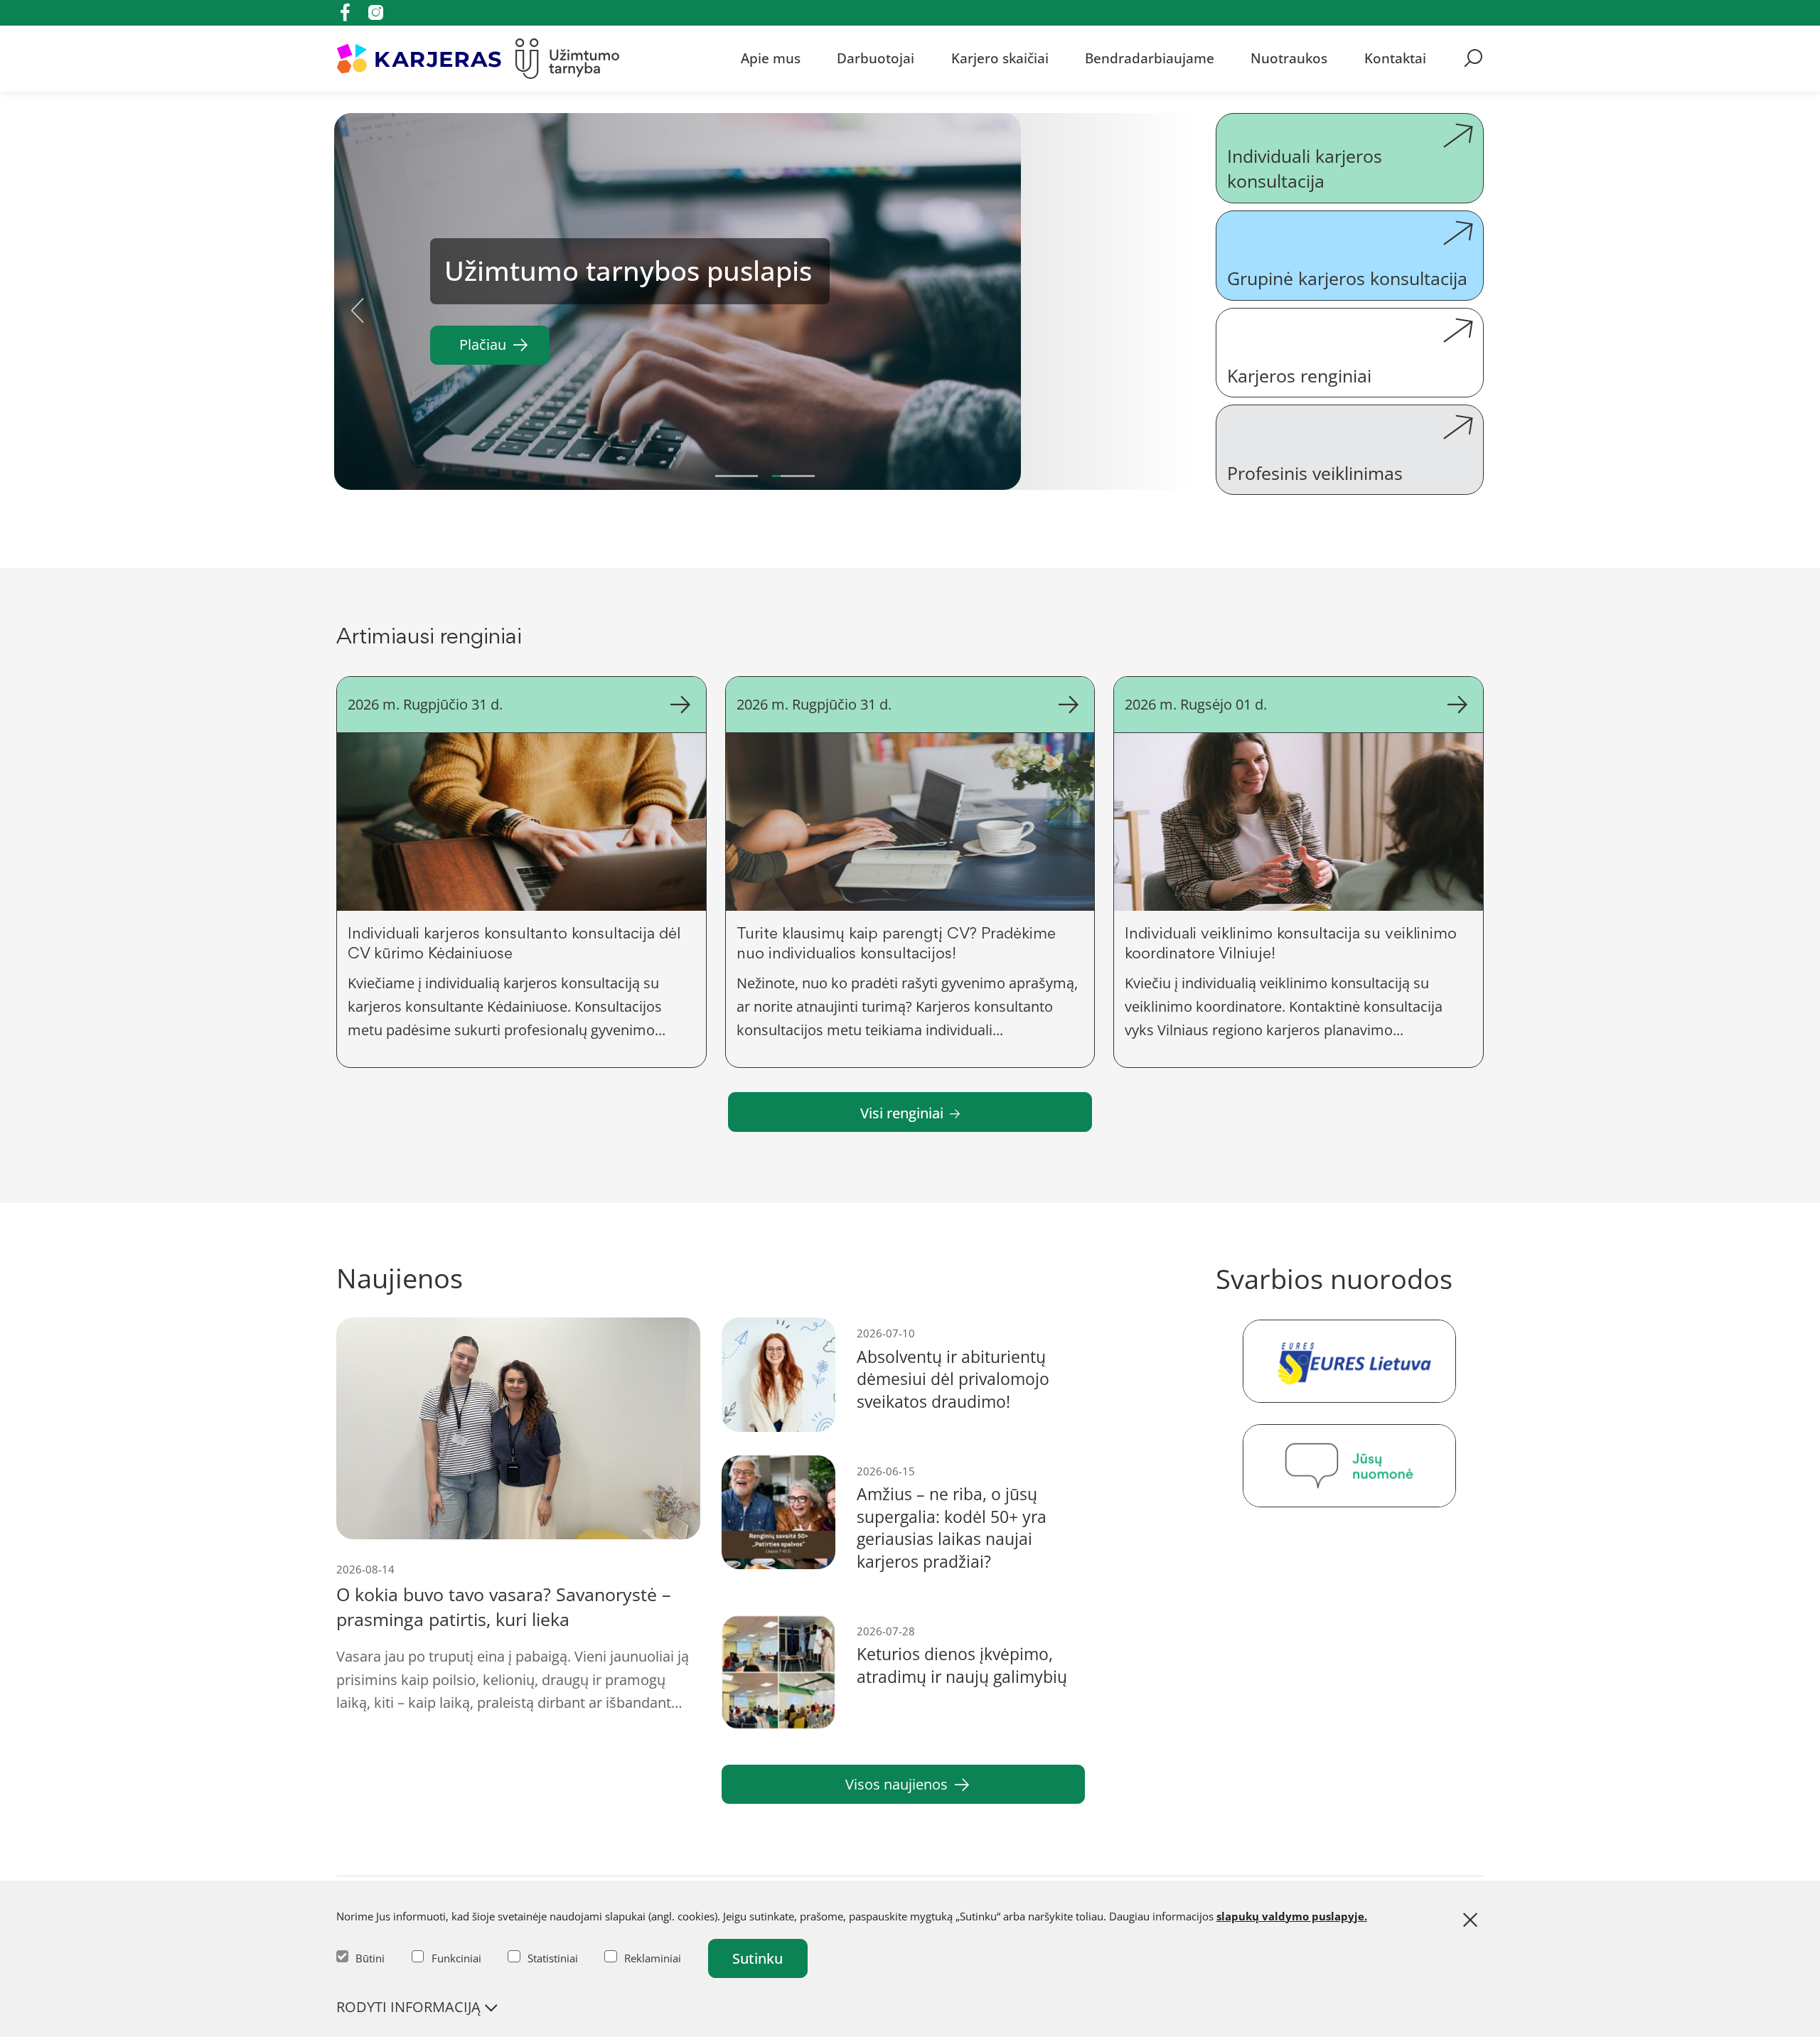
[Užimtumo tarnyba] (568, 59)
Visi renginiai (902, 1113)
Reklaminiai (653, 1958)
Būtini (370, 1958)
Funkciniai (456, 1958)
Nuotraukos (1289, 58)
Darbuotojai (876, 58)
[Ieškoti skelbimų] (1473, 58)
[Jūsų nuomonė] (1350, 1466)
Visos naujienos (896, 1784)
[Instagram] (376, 12)
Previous (358, 305)
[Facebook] (345, 12)
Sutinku (758, 1958)
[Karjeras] (419, 59)
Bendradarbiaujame (1150, 58)
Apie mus (771, 58)
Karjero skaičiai (1000, 58)
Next (1172, 305)
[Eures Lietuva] (1350, 1361)
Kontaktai (1395, 58)
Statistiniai (553, 1958)
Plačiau (483, 344)
